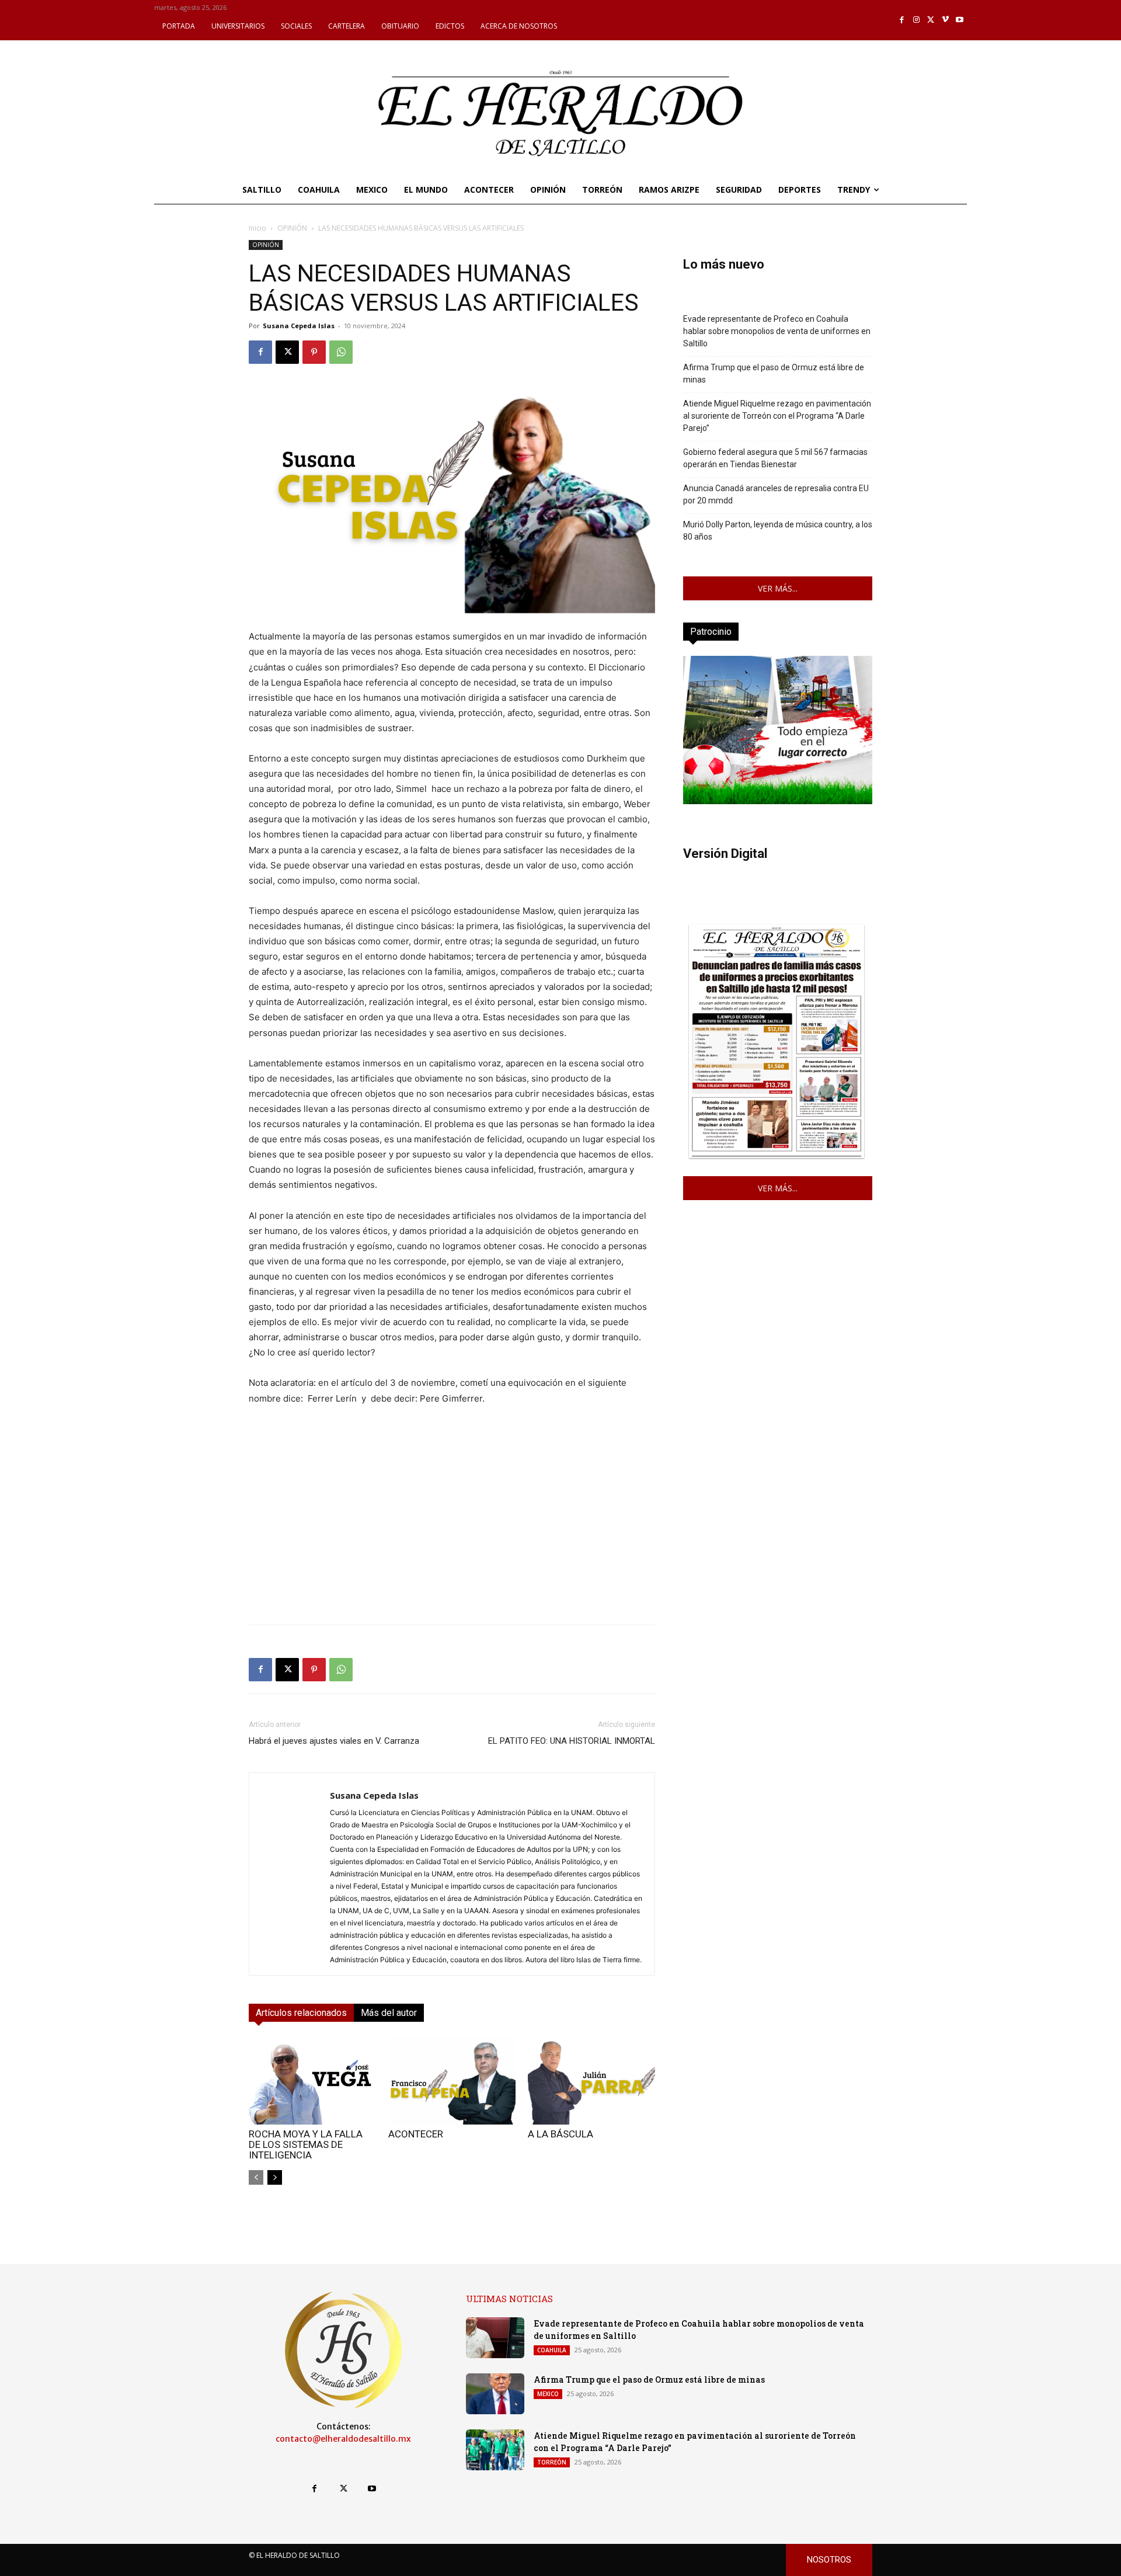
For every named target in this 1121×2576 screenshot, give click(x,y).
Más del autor (389, 2013)
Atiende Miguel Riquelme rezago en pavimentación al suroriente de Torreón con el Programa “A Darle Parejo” (777, 416)
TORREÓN (552, 2462)
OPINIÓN (292, 228)
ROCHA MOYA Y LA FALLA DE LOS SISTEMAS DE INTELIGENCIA (306, 2144)
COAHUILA (552, 2350)
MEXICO (548, 2394)
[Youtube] (960, 20)
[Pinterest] (314, 352)
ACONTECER (416, 2134)
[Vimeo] (946, 20)
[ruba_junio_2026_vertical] (778, 801)
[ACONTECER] (452, 2081)
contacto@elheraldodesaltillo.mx (343, 2439)
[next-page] (275, 2177)
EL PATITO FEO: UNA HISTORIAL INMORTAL (572, 1741)
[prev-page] (256, 2177)
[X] (931, 20)
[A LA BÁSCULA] (591, 2081)
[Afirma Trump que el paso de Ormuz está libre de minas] (495, 2394)
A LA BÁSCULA (560, 2134)
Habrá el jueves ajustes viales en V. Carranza (334, 1741)
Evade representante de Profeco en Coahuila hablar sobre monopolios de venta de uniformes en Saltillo (777, 331)
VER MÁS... (778, 588)
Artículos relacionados (301, 2013)
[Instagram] (916, 20)
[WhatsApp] (341, 352)
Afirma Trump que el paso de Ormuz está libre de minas (774, 373)
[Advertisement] (452, 1534)
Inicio (257, 228)
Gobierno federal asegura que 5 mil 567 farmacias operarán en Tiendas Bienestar (775, 458)
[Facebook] (902, 20)
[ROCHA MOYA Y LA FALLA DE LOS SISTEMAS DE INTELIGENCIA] (312, 2081)
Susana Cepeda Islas (299, 326)
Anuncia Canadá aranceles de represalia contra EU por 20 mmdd (776, 494)
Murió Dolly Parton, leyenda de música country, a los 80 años (778, 531)
